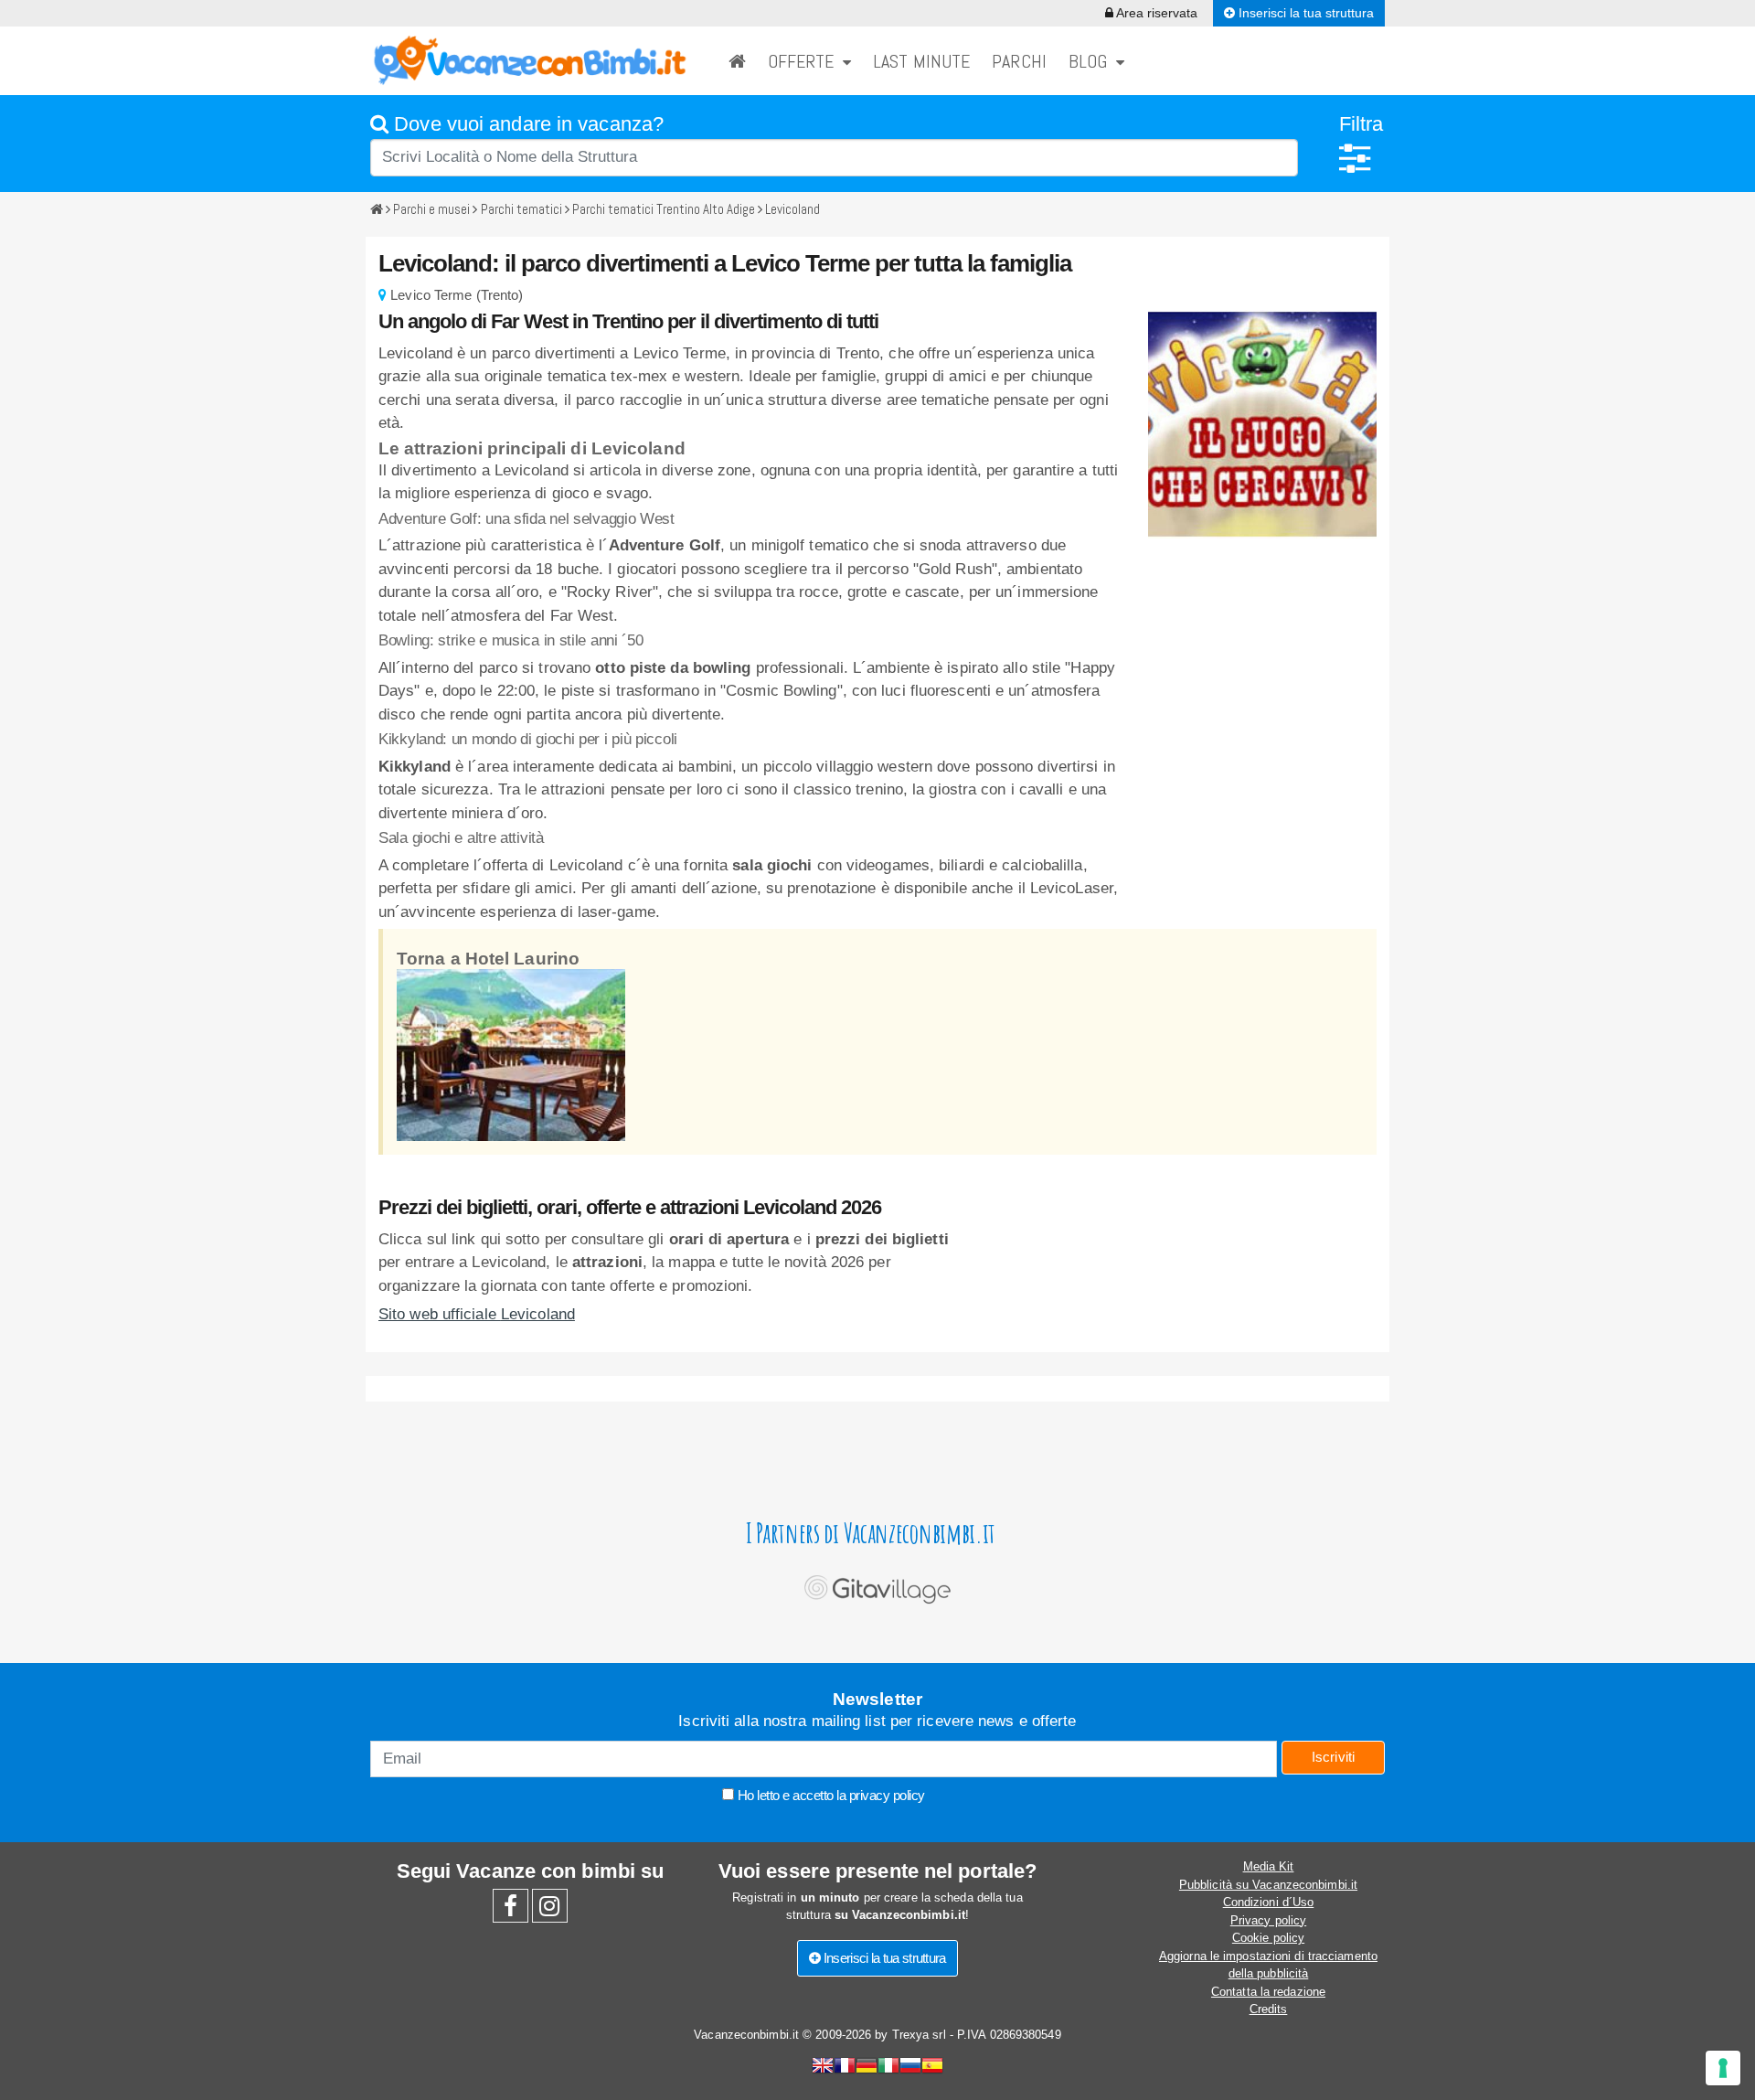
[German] (867, 2068)
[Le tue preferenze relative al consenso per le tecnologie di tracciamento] (1723, 2068)
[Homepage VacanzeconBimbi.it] (530, 60)
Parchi (1019, 61)
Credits (1269, 2009)
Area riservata (1155, 13)
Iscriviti (1334, 1757)
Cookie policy (1268, 1938)
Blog (1092, 61)
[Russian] (910, 2068)
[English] (823, 2068)
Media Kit (1269, 1866)
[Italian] (888, 2068)
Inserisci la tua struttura (1304, 13)
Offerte (805, 61)
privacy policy (887, 1795)
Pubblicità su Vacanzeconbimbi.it (1268, 1885)
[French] (845, 2068)
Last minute (921, 61)
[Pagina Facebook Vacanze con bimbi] (511, 1910)
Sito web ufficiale (477, 1314)
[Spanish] (932, 2068)
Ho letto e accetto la (830, 1795)
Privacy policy (1268, 1920)
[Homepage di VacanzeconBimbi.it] (737, 61)
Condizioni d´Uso (1269, 1902)
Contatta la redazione (1268, 1992)
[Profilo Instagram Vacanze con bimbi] (550, 1910)
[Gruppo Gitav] (877, 1585)
